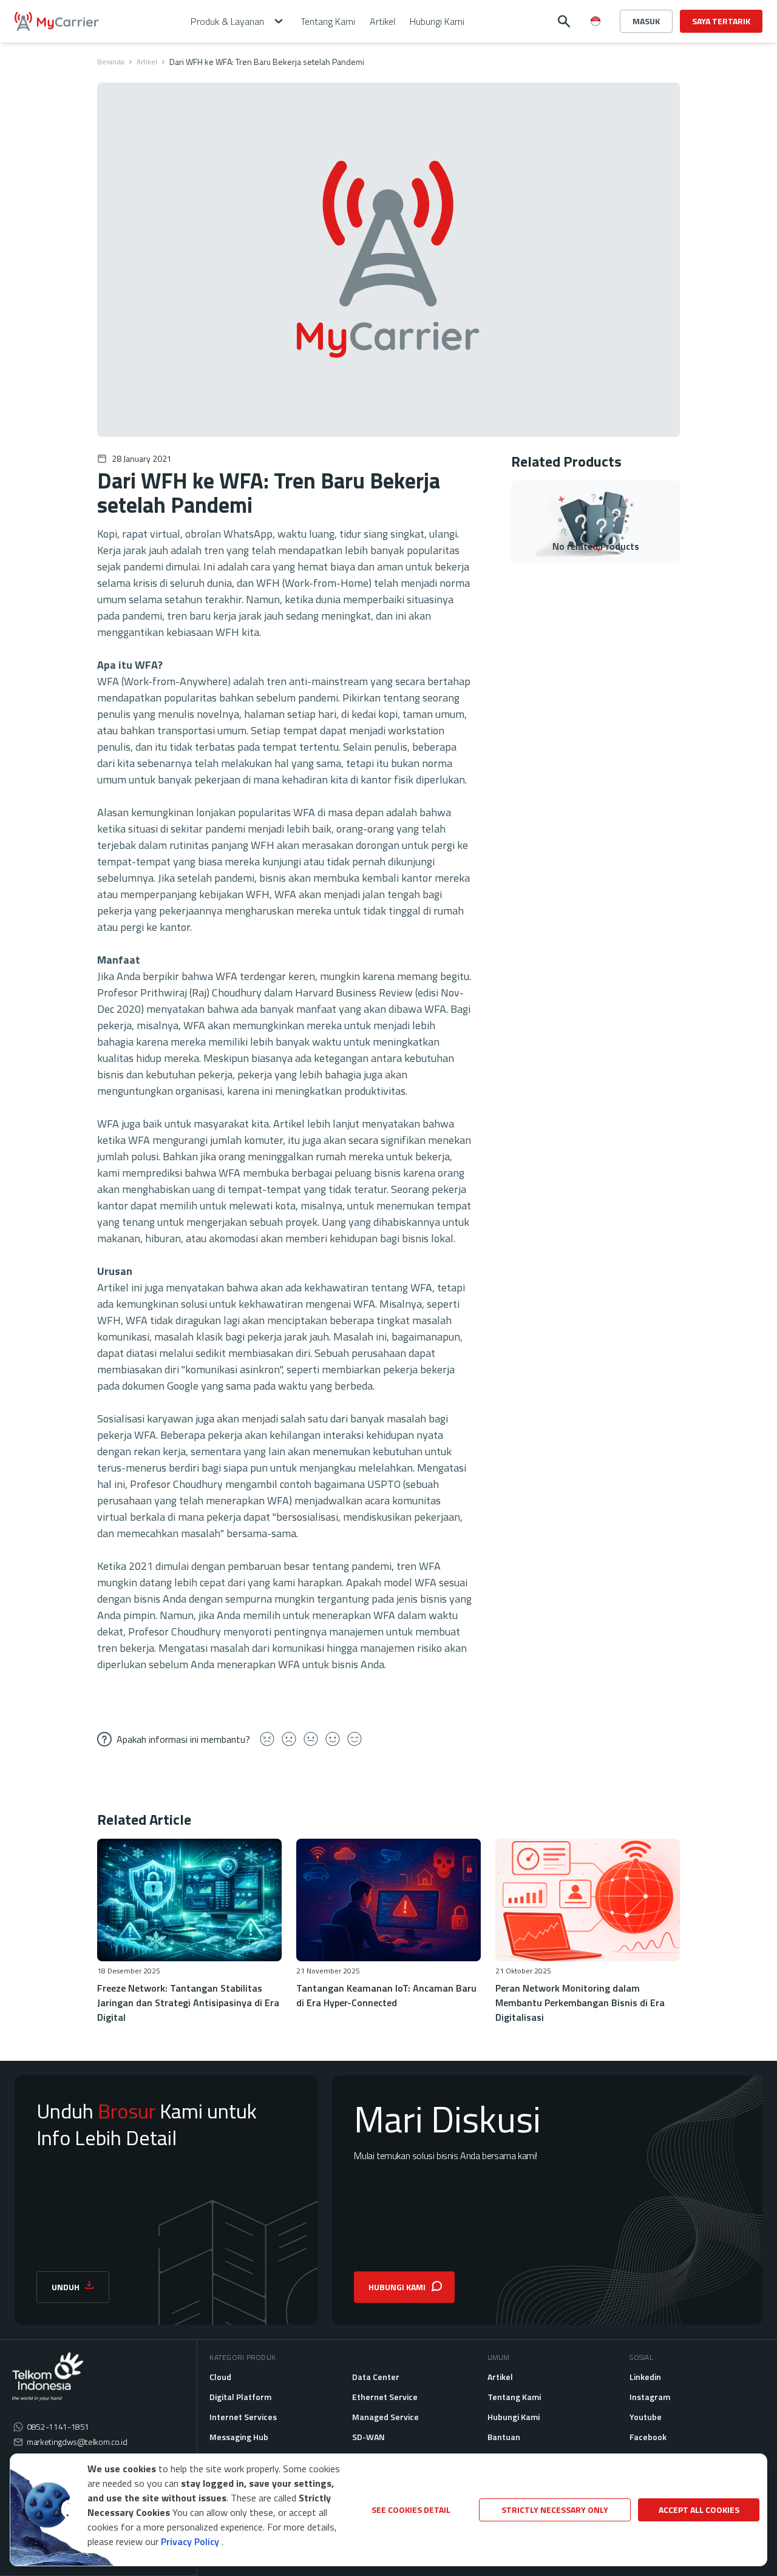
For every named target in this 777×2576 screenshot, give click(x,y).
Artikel (147, 62)
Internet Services (243, 2417)
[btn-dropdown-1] (595, 64)
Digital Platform (240, 2397)
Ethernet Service (385, 2397)
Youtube (646, 2417)
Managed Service (385, 2417)
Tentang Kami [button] (328, 21)
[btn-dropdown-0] (595, 45)
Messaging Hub (239, 2437)
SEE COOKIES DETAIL (411, 2510)
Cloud (220, 2377)
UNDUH (66, 2287)
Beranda (111, 62)
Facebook (648, 2437)
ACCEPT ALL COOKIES (699, 2510)
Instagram (650, 2397)
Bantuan (504, 2437)
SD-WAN (368, 2437)
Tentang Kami (514, 2397)
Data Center (376, 2377)
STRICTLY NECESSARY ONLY (555, 2510)
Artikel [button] (382, 21)
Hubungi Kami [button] (437, 21)
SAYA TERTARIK (721, 21)
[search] (564, 21)
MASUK (646, 21)
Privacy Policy (190, 2541)
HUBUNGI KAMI (397, 2287)
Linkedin (645, 2377)
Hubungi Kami (514, 2417)
